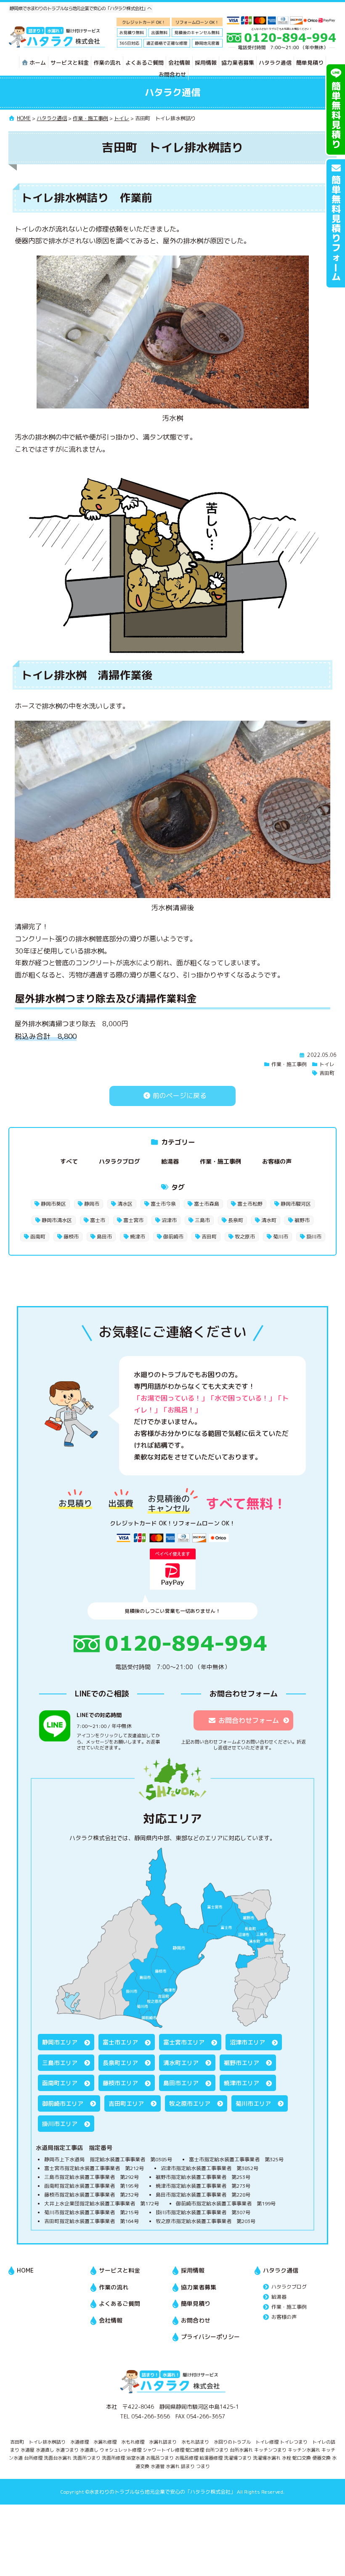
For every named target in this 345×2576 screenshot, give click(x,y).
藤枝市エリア (120, 2083)
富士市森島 (207, 1204)
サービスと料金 (70, 63)
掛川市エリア (60, 2124)
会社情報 (179, 63)
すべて (69, 1161)
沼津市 (169, 1220)
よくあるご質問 (145, 63)
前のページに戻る (179, 1096)
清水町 (269, 1220)
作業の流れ (107, 63)
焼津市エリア (241, 2083)
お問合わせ (172, 74)
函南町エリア (60, 2083)
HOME (25, 2270)
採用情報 (206, 63)
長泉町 (236, 1220)
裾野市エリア (241, 2063)
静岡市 (92, 1204)
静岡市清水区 (57, 1220)
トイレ (327, 1064)
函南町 (38, 1237)
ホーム (38, 63)
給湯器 (170, 1161)
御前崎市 (173, 1237)
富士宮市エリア (184, 2042)
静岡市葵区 (53, 1204)
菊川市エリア (253, 2103)
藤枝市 (71, 1237)
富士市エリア (120, 2042)
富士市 (98, 1220)
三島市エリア (60, 2063)
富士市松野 (250, 1204)
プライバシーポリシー (210, 2337)
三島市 (202, 1220)
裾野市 (302, 1220)
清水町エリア (181, 2063)
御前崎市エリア (63, 2103)
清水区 (125, 1204)
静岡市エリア (60, 2042)
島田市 (104, 1237)
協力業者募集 (238, 63)
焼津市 (138, 1237)
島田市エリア (181, 2083)
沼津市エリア (247, 2042)
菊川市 (281, 1237)
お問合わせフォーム (249, 1720)
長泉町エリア (120, 2063)
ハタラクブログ (119, 1161)
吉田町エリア (126, 2103)
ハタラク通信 (275, 63)
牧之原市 (245, 1237)
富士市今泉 (163, 1204)
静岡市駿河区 (296, 1204)
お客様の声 (277, 1161)
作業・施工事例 (289, 1064)
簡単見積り (310, 63)
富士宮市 (133, 1220)
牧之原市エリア (190, 2103)
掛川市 (314, 1237)
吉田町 (327, 1073)
